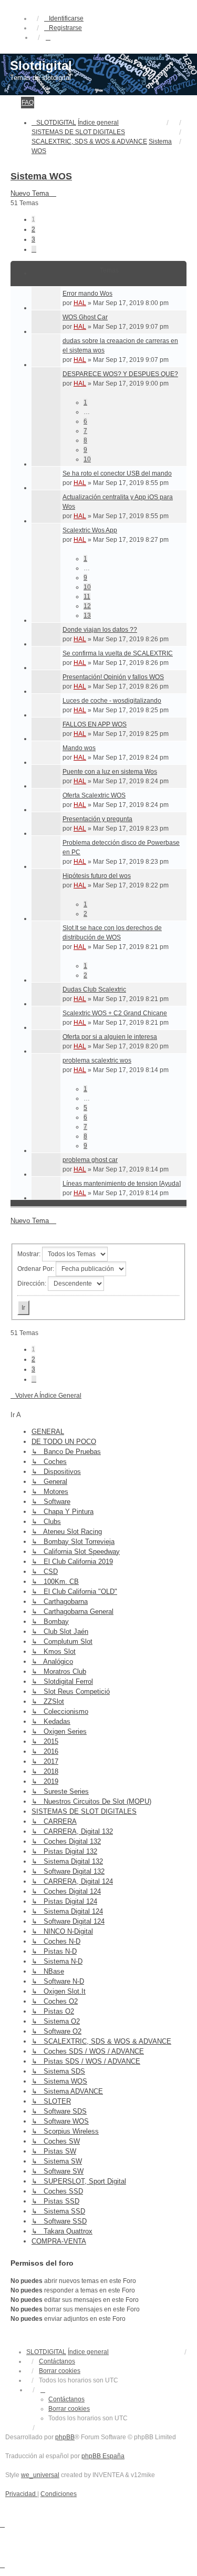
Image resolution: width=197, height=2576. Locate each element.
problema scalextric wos (97, 1060)
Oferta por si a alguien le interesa (110, 1037)
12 (87, 606)
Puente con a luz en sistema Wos (110, 772)
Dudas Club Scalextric (94, 989)
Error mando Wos (87, 294)
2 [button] (33, 229)
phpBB (65, 2437)
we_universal (40, 2475)
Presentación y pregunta (97, 819)
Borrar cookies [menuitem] (60, 2371)
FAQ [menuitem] (28, 103)
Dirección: (33, 1284)
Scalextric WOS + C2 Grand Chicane (115, 1013)
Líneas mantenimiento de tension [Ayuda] (122, 1184)
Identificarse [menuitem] (66, 18)
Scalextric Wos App (90, 530)
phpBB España (103, 2456)
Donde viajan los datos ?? (100, 630)
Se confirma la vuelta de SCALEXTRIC (118, 653)
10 (87, 459)
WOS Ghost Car (85, 317)
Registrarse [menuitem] (65, 28)
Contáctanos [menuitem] (57, 2361)
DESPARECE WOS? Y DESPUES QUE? (120, 374)
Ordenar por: (37, 1269)
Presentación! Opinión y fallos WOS (113, 677)
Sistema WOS (41, 176)
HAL (80, 303)
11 (87, 597)
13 (87, 615)
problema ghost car (90, 1160)
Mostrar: (30, 1254)
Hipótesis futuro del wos (97, 876)
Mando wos (79, 748)
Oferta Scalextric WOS (94, 795)
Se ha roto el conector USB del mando (117, 473)
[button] (34, 249)
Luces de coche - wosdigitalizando (112, 701)
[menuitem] (21, 2494)
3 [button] (33, 239)
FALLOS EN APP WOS (95, 724)
